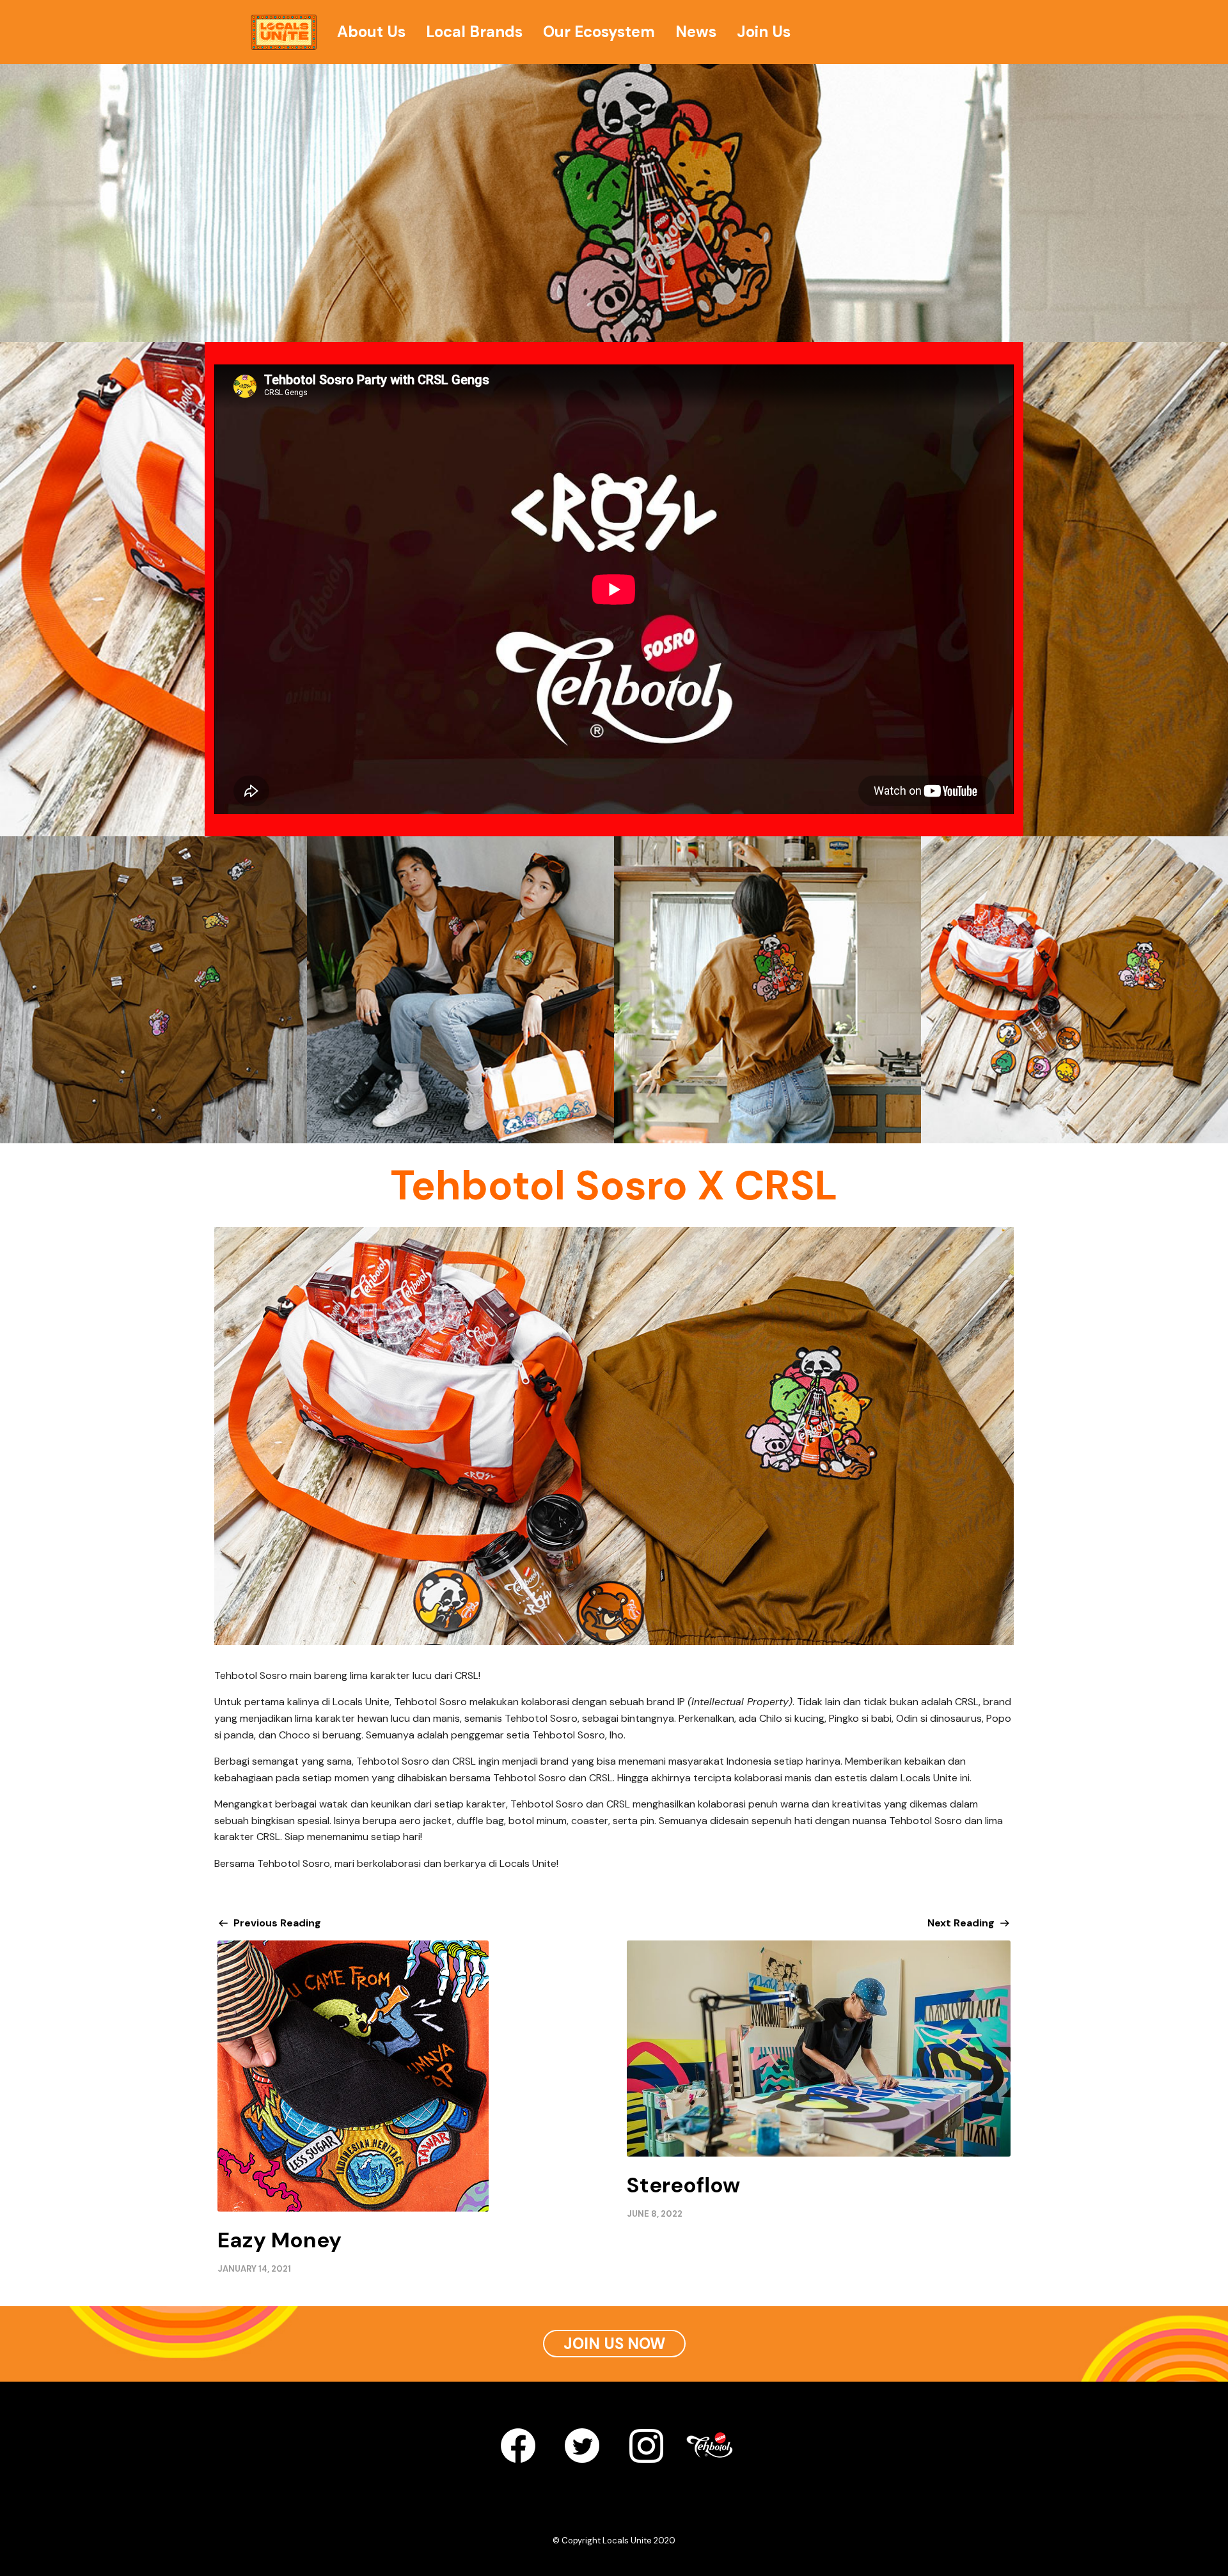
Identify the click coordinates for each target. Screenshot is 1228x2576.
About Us (371, 32)
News (696, 32)
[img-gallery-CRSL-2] (460, 990)
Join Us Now (614, 2344)
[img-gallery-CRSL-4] (1074, 990)
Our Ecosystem (599, 32)
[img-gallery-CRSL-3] (767, 990)
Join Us (764, 32)
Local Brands (474, 32)
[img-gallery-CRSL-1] (153, 990)
